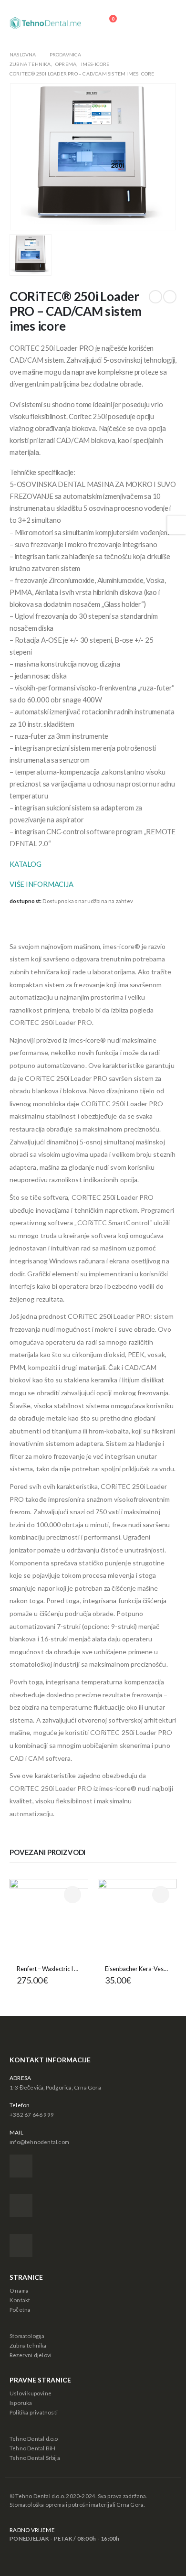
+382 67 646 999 (32, 2114)
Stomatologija (27, 2336)
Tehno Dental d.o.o (34, 2438)
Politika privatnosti (34, 2412)
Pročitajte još (72, 1895)
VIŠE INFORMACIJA (41, 884)
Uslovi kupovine (31, 2393)
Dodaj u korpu (161, 1895)
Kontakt (20, 2300)
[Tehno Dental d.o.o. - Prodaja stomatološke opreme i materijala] (45, 23)
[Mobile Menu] (166, 23)
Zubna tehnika (28, 2345)
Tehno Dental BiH (32, 2448)
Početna (20, 2309)
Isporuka (21, 2403)
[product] (49, 1918)
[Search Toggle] (139, 23)
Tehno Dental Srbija (35, 2457)
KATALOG (25, 864)
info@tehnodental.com (39, 2142)
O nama (19, 2290)
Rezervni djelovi (31, 2355)
